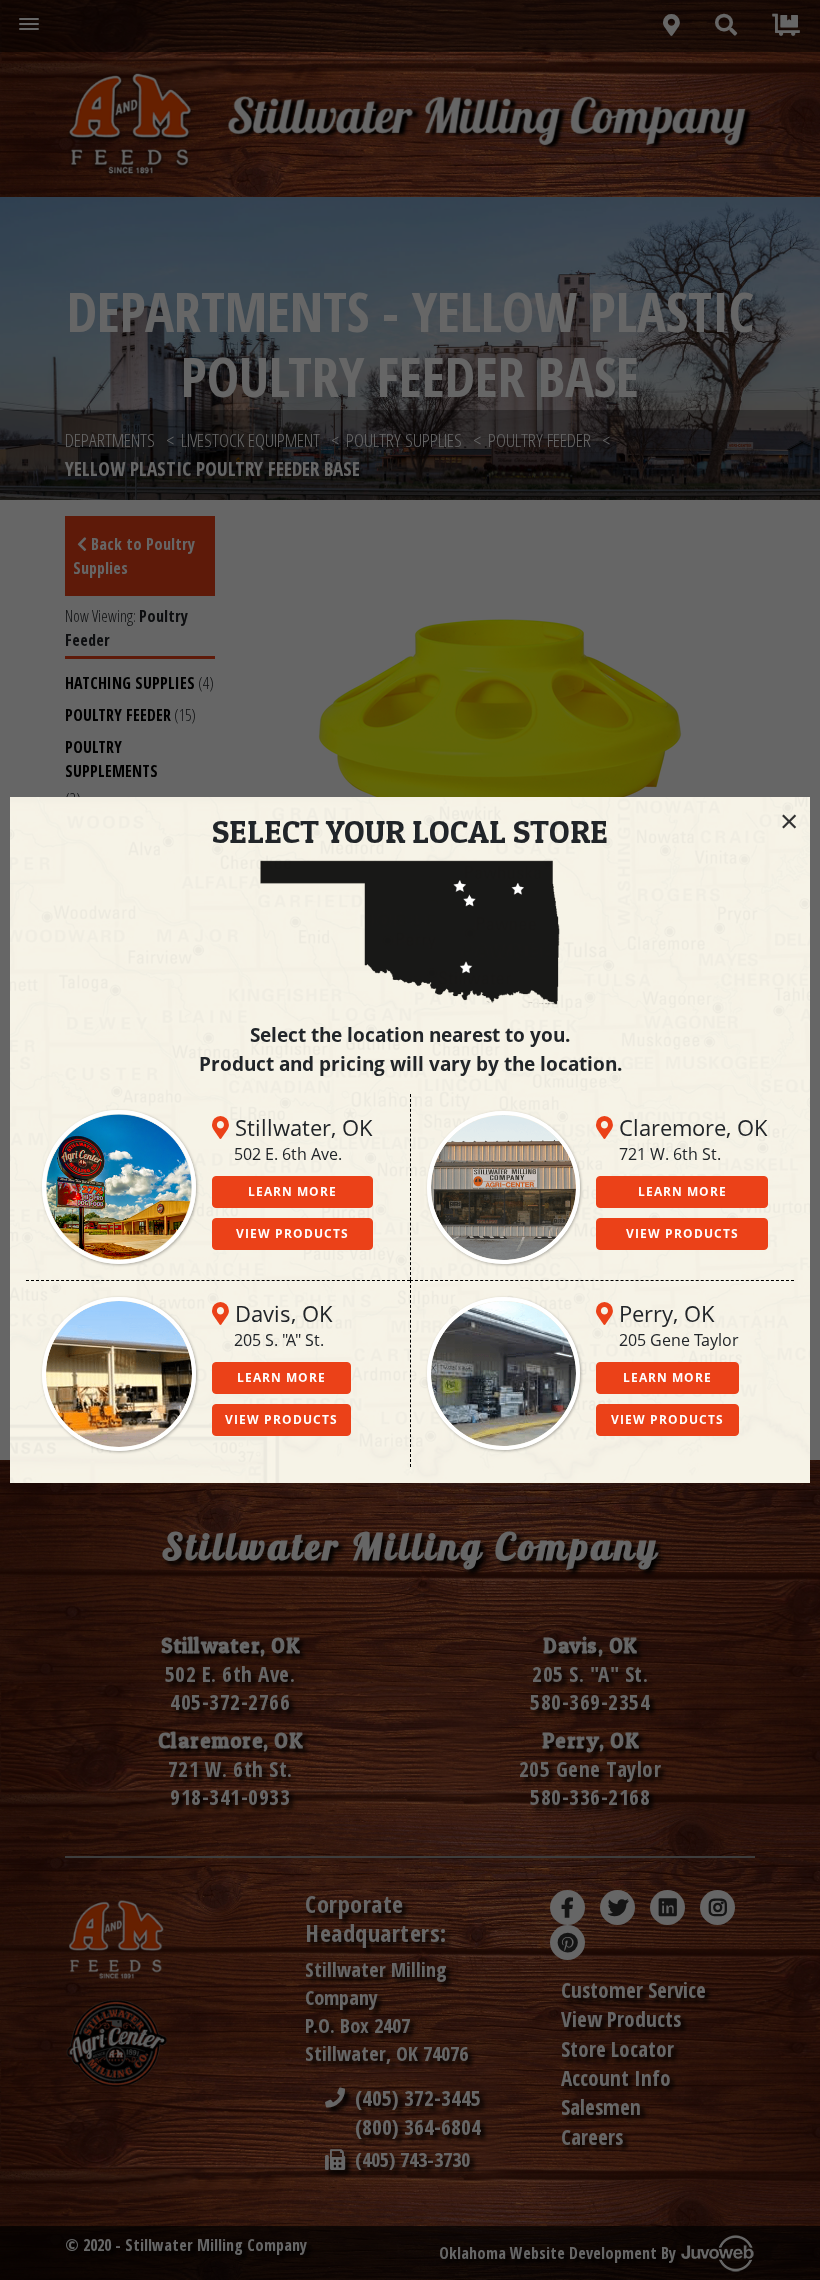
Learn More (292, 1191)
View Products (292, 1233)
